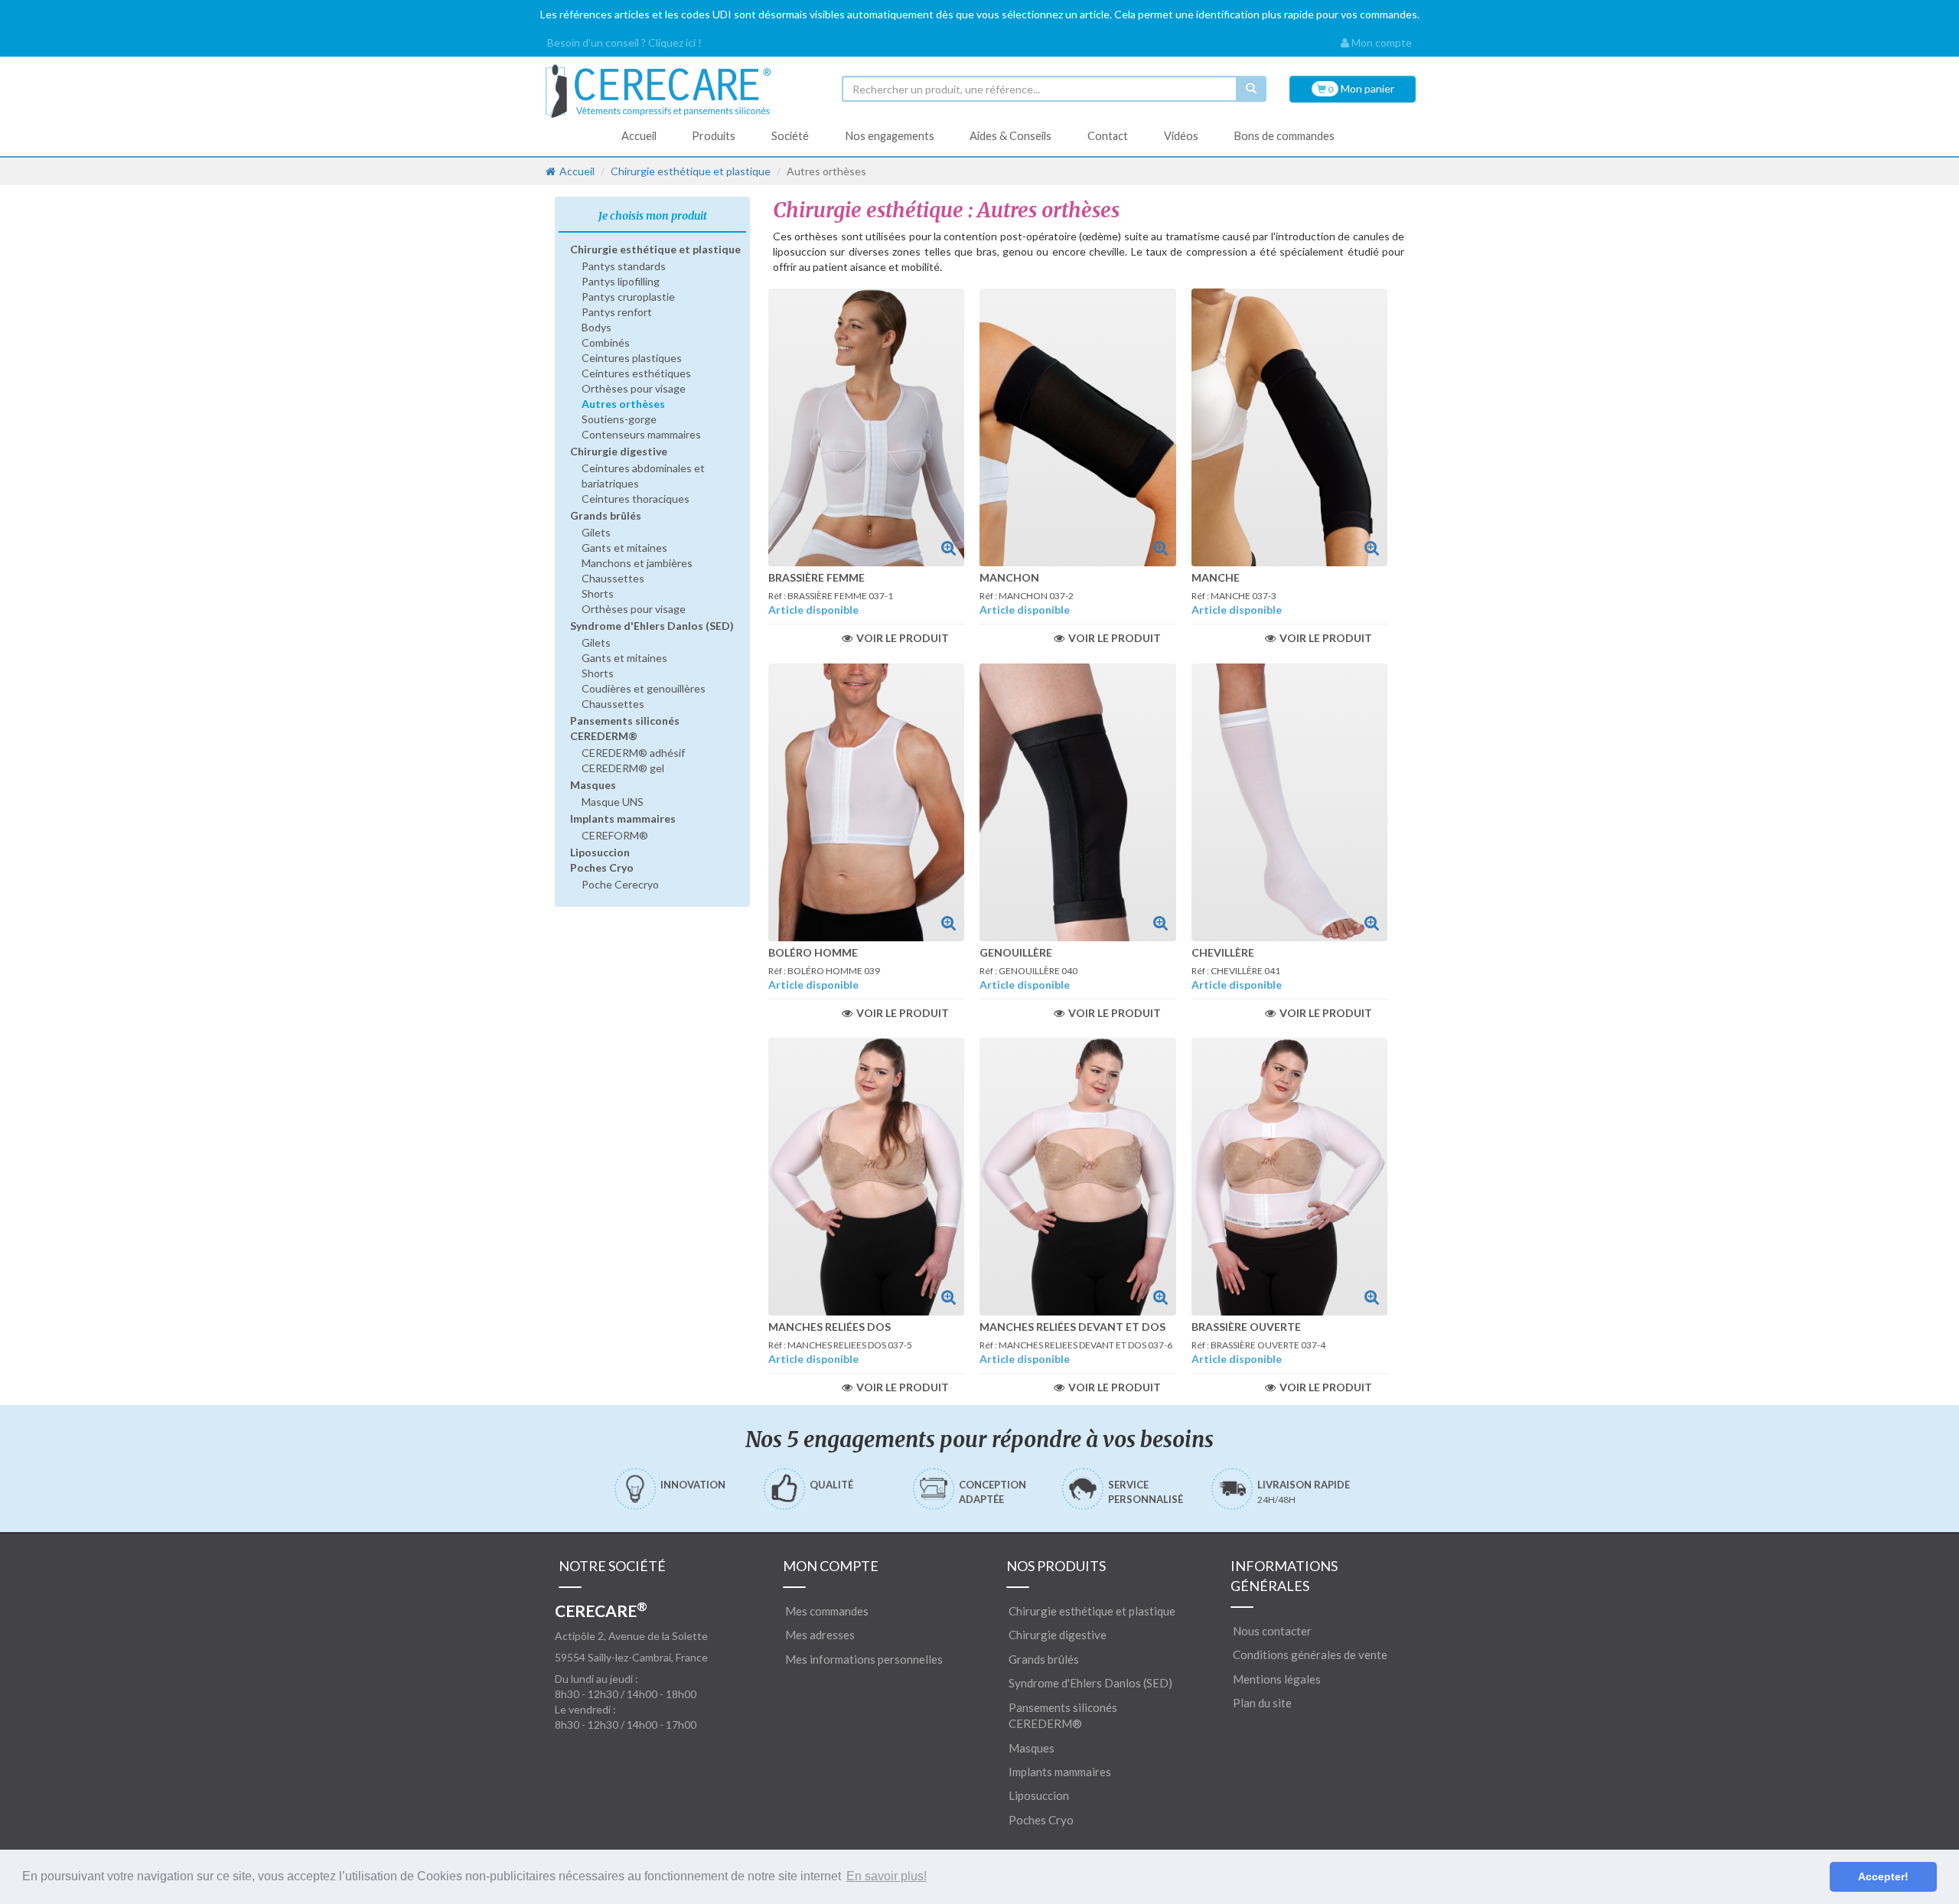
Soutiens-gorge (619, 419)
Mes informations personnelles (864, 1659)
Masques (593, 785)
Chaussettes (613, 578)
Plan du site (1262, 1703)
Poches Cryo (602, 867)
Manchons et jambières (637, 563)
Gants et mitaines (624, 548)
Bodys (597, 327)
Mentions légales (1277, 1679)
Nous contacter (1272, 1631)
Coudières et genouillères (644, 688)
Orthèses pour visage (634, 388)
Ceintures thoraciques (636, 499)
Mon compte (1380, 42)
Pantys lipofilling (621, 281)
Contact (1108, 136)
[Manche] (1290, 427)
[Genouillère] (1078, 802)
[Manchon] (1078, 427)
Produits (714, 136)
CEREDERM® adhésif (633, 753)
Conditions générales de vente (1310, 1655)
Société (790, 136)
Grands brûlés (606, 515)
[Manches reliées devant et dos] (1078, 1177)
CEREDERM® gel (623, 768)
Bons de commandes (1284, 136)
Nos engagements (890, 136)
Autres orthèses (623, 404)
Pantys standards (624, 266)
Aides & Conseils (1010, 136)
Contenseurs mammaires (641, 434)
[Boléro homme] (867, 802)
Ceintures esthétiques (636, 373)
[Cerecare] (681, 91)
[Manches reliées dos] (867, 1177)
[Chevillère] (1290, 802)
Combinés (606, 342)
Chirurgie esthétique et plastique (691, 171)
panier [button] (1360, 88)
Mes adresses (820, 1635)
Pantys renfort (617, 312)
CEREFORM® (615, 835)
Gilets (596, 532)
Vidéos (1181, 136)
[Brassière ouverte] (1290, 1177)
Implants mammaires (623, 818)
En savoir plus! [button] (887, 1876)
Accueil (639, 136)
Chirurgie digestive (619, 451)
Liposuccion (600, 852)
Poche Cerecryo (620, 884)
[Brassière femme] (867, 427)
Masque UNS (613, 802)
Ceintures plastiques (632, 358)
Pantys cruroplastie (628, 297)
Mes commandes (827, 1611)
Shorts (598, 593)
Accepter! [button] (1883, 1876)
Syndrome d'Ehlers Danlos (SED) (652, 626)
